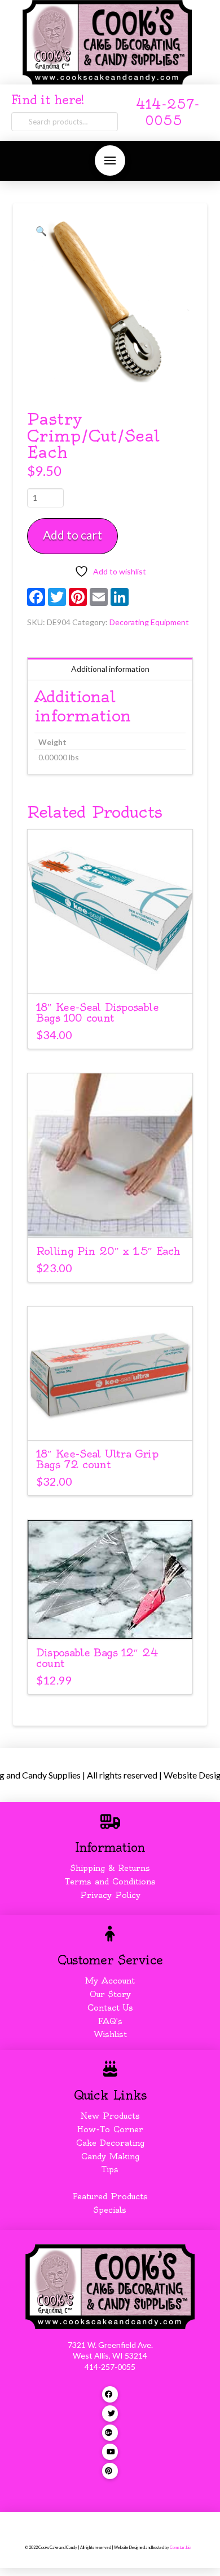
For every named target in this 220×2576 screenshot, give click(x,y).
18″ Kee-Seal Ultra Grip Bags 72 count (97, 1459)
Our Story (110, 1994)
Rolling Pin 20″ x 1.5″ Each (108, 1251)
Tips (110, 2169)
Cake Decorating (110, 2143)
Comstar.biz (180, 2548)
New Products (110, 2116)
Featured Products (110, 2196)
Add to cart (72, 535)
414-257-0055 (110, 2367)
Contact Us (110, 2008)
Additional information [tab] (110, 669)
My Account (110, 1981)
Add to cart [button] (115, 975)
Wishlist (110, 2034)
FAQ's (110, 2021)
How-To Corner (110, 2129)
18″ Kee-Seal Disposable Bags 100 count (97, 1013)
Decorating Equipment (149, 622)
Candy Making (110, 2156)
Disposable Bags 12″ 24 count (97, 1658)
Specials (110, 2210)
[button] (110, 161)
